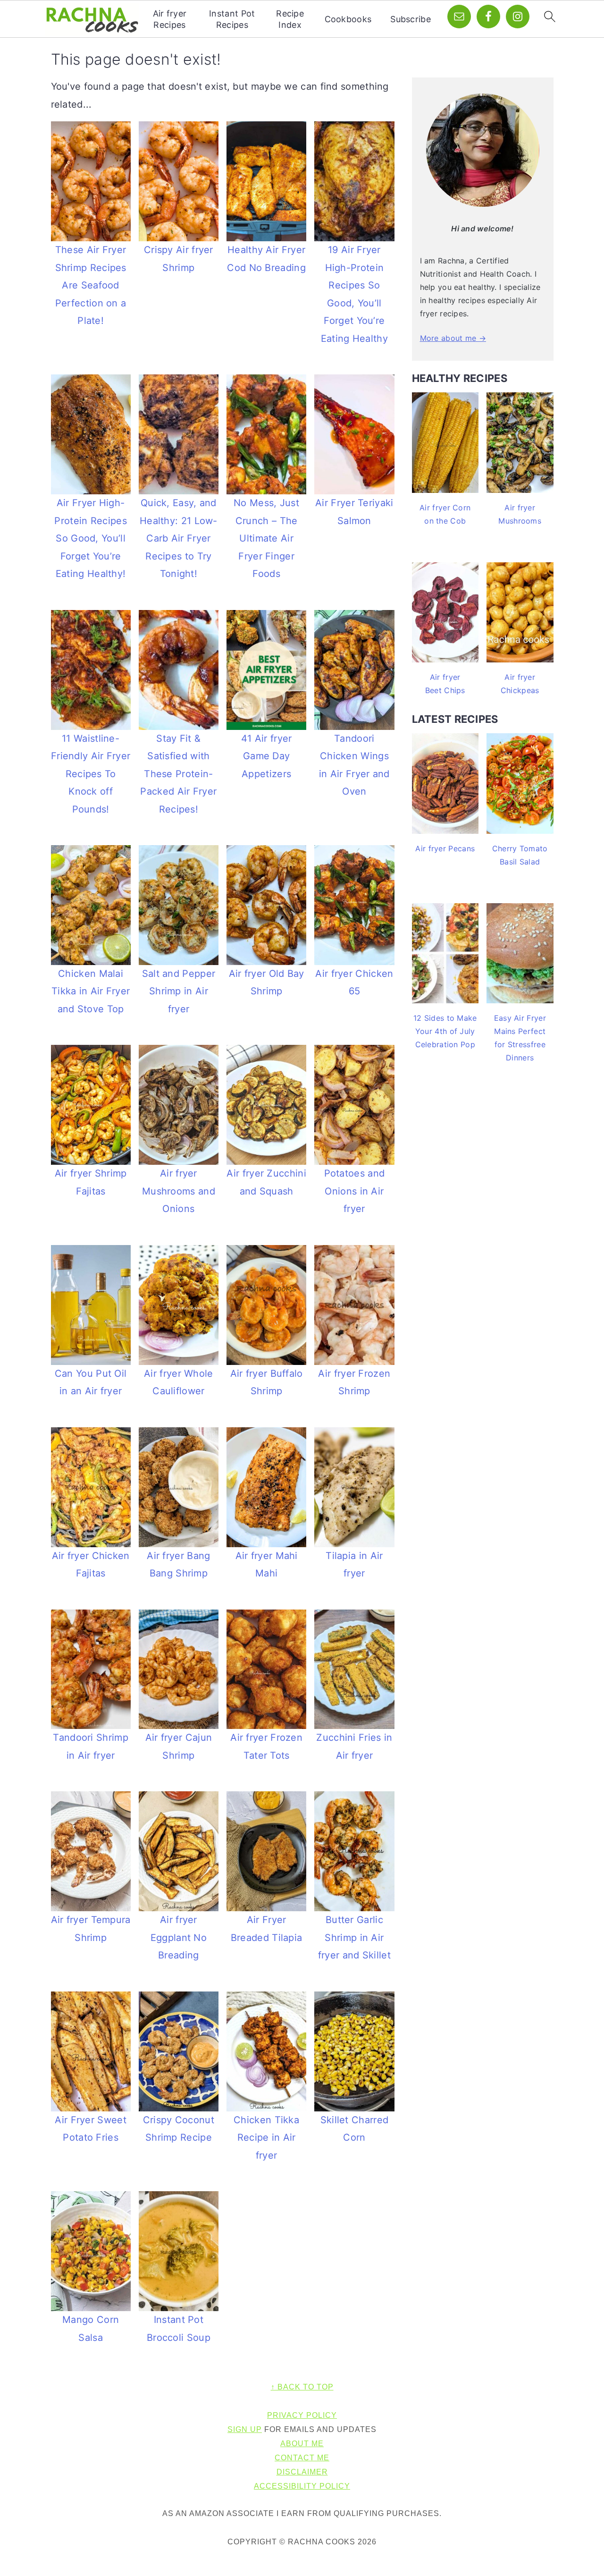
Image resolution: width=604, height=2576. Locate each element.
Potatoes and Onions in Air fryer (355, 1191)
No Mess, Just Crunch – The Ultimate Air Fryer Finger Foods (266, 538)
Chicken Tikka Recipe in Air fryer (266, 2138)
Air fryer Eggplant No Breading (179, 1937)
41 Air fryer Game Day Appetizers (267, 756)
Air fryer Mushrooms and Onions (179, 1191)
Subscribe (411, 19)
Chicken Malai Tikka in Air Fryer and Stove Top (91, 991)
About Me (302, 2444)
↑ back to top (302, 2387)
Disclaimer (302, 2472)
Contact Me (302, 2458)
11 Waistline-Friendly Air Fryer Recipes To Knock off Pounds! (91, 774)
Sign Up (245, 2429)
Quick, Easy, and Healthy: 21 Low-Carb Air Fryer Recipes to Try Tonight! (179, 538)
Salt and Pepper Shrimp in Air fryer (179, 991)
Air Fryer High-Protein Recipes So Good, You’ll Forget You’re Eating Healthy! (91, 538)
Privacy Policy (302, 2415)
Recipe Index (290, 19)
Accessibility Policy (302, 2486)
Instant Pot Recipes (232, 19)
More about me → (453, 338)
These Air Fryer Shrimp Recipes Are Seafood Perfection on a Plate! (91, 285)
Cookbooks (348, 19)
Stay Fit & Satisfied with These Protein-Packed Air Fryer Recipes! (178, 774)
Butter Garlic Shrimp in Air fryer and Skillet (354, 1937)
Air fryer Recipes (170, 19)
